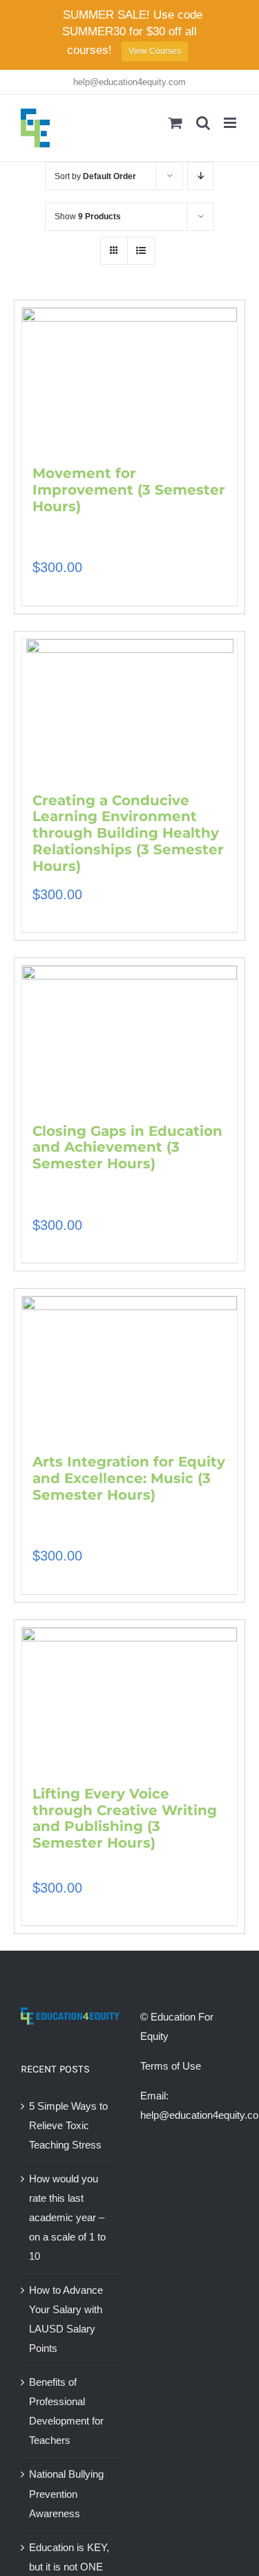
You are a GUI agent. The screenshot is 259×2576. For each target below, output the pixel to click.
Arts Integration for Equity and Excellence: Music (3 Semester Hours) (129, 1478)
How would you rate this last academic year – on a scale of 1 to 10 (67, 2217)
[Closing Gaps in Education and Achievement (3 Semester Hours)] (129, 1038)
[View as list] (141, 251)
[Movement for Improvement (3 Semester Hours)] (129, 380)
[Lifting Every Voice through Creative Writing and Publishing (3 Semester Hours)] (129, 1700)
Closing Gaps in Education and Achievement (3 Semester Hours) (127, 1148)
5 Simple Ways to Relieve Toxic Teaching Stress (68, 2125)
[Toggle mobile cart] (175, 123)
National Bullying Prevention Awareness (66, 2493)
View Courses (155, 51)
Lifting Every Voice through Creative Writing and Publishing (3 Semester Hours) (125, 1818)
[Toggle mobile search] (203, 123)
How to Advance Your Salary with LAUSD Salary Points (66, 2319)
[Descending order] (201, 176)
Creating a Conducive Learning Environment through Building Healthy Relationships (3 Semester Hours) (128, 833)
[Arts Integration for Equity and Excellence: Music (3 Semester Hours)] (129, 1368)
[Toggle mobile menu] (231, 123)
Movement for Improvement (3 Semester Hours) (129, 490)
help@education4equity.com (129, 82)
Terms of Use (171, 2066)
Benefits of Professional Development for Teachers (66, 2411)
